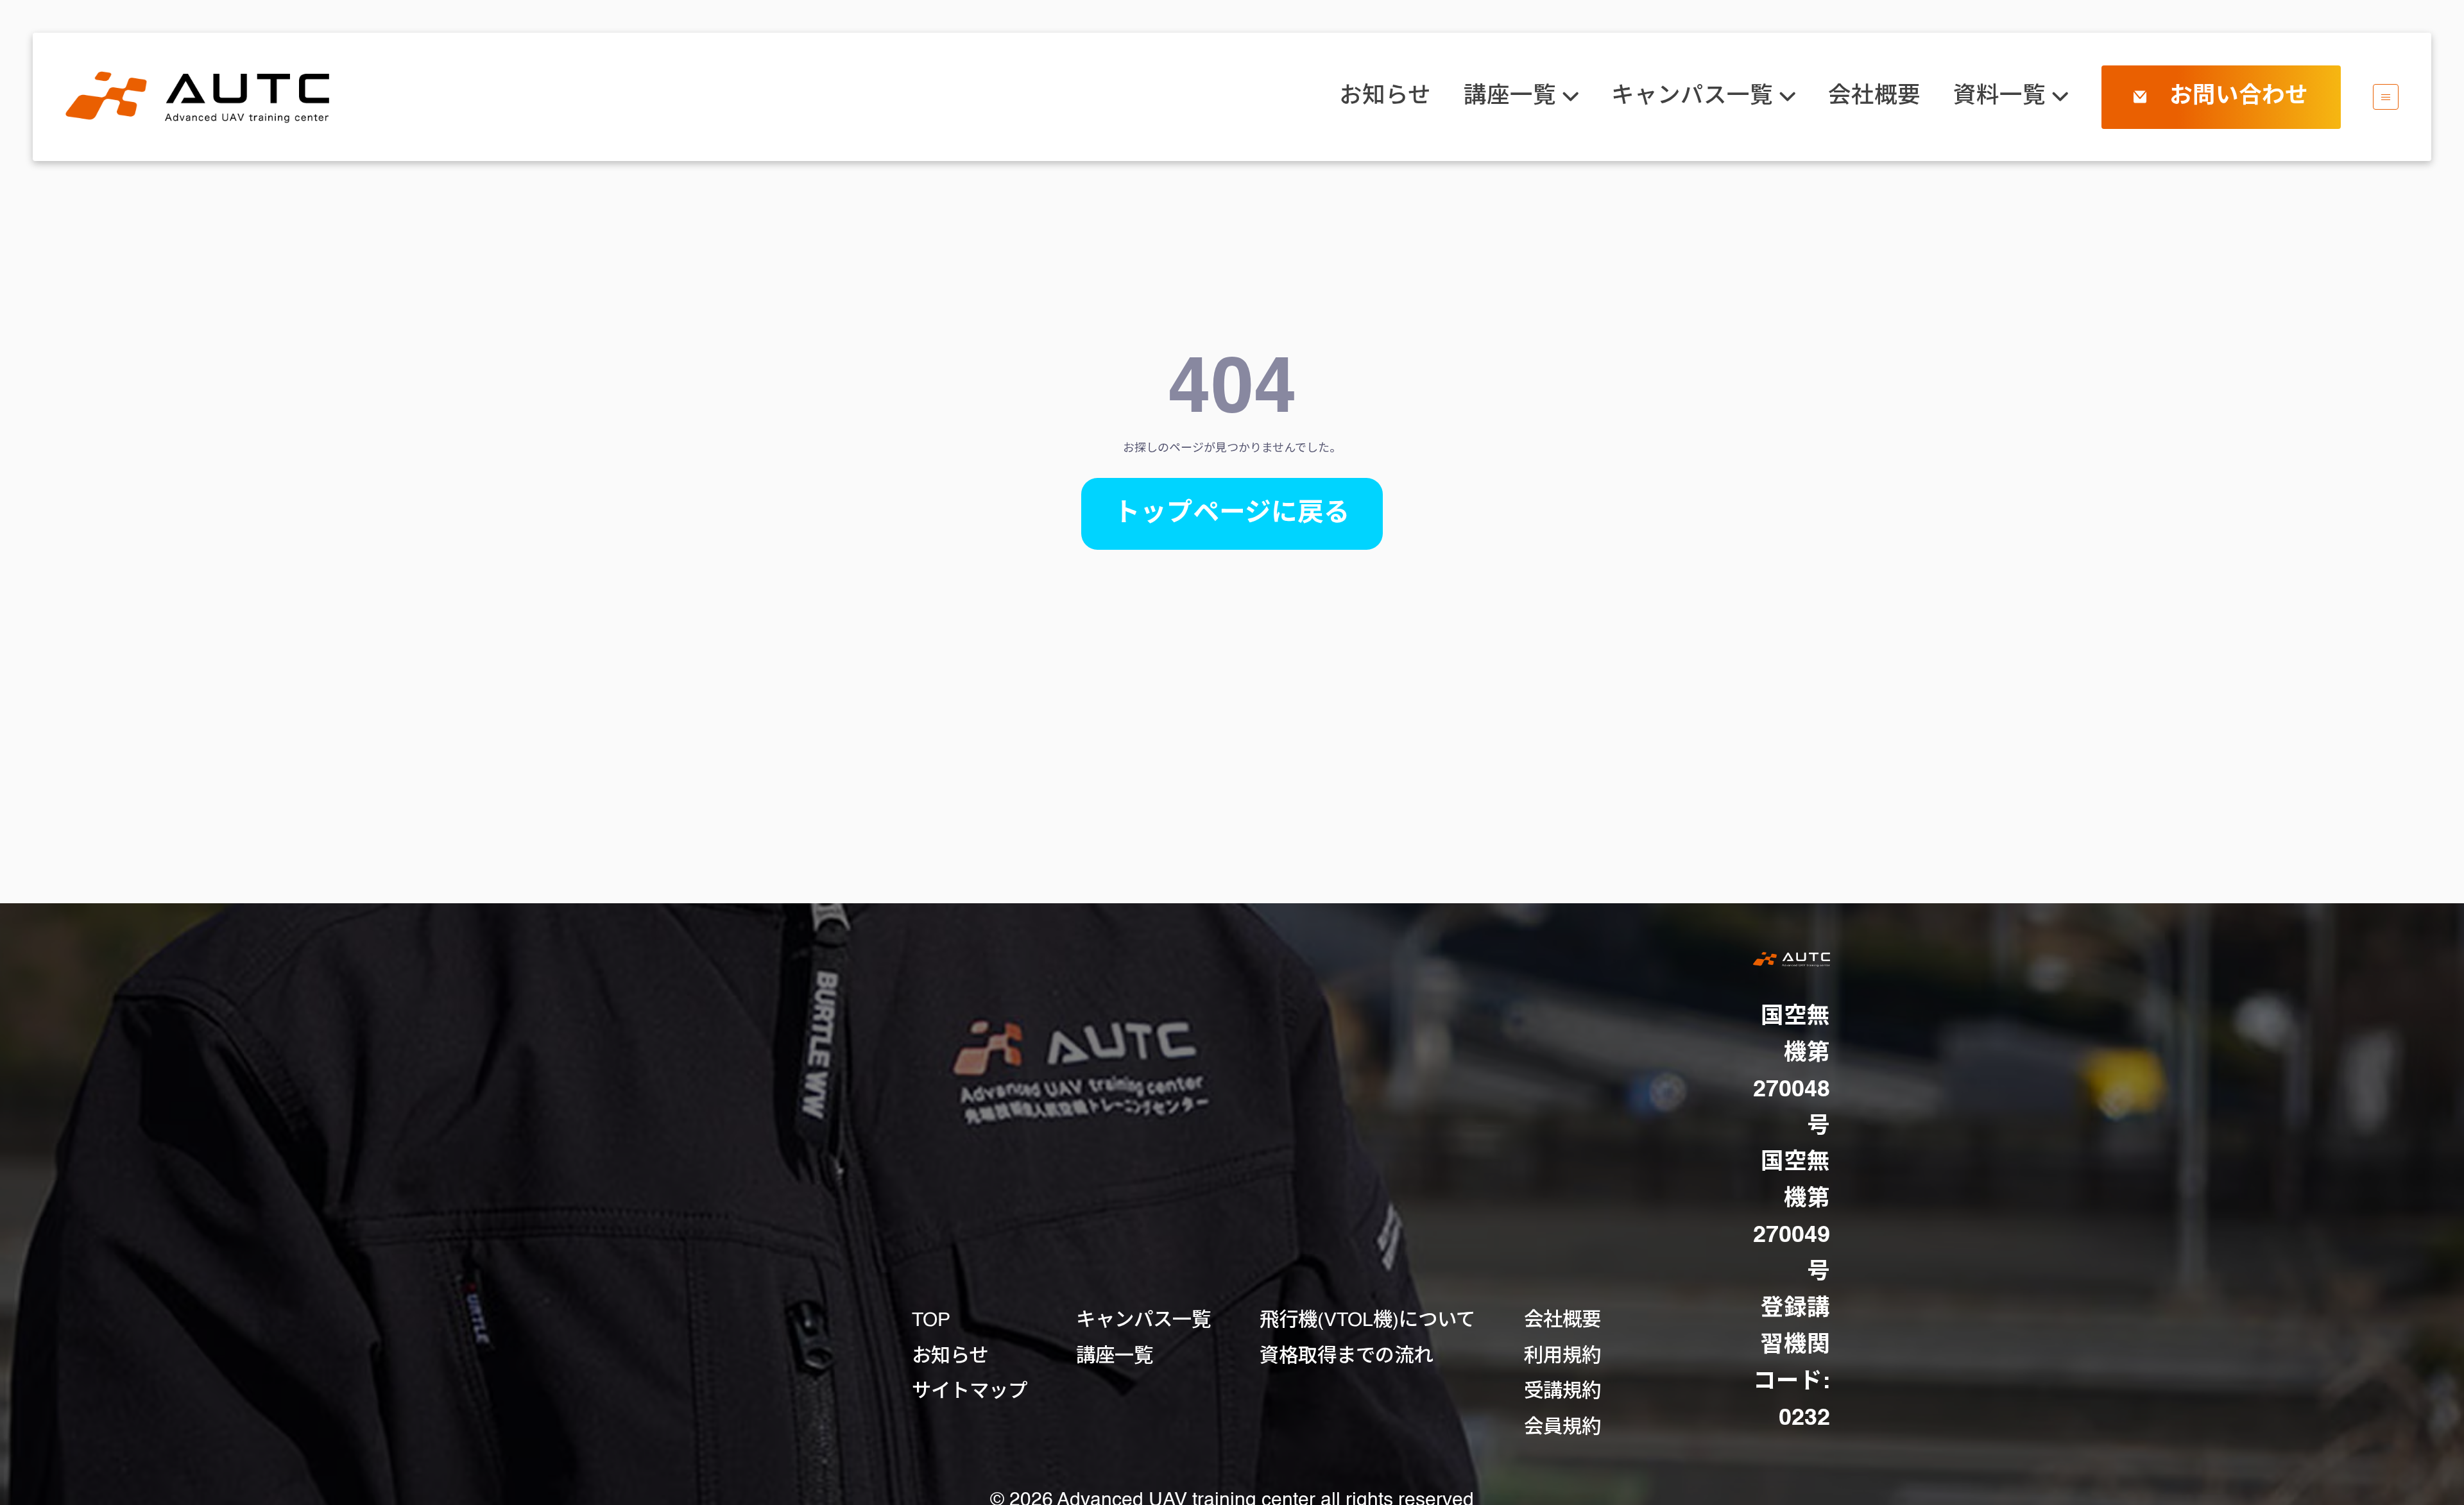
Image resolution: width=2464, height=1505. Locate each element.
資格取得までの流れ (1346, 1357)
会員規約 (1562, 1428)
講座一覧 (1115, 1357)
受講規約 (1562, 1392)
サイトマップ (970, 1392)
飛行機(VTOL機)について (1367, 1321)
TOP (931, 1321)
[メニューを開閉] (2386, 97)
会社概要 (1874, 97)
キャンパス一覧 (1143, 1321)
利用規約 (1562, 1357)
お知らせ (1385, 97)
